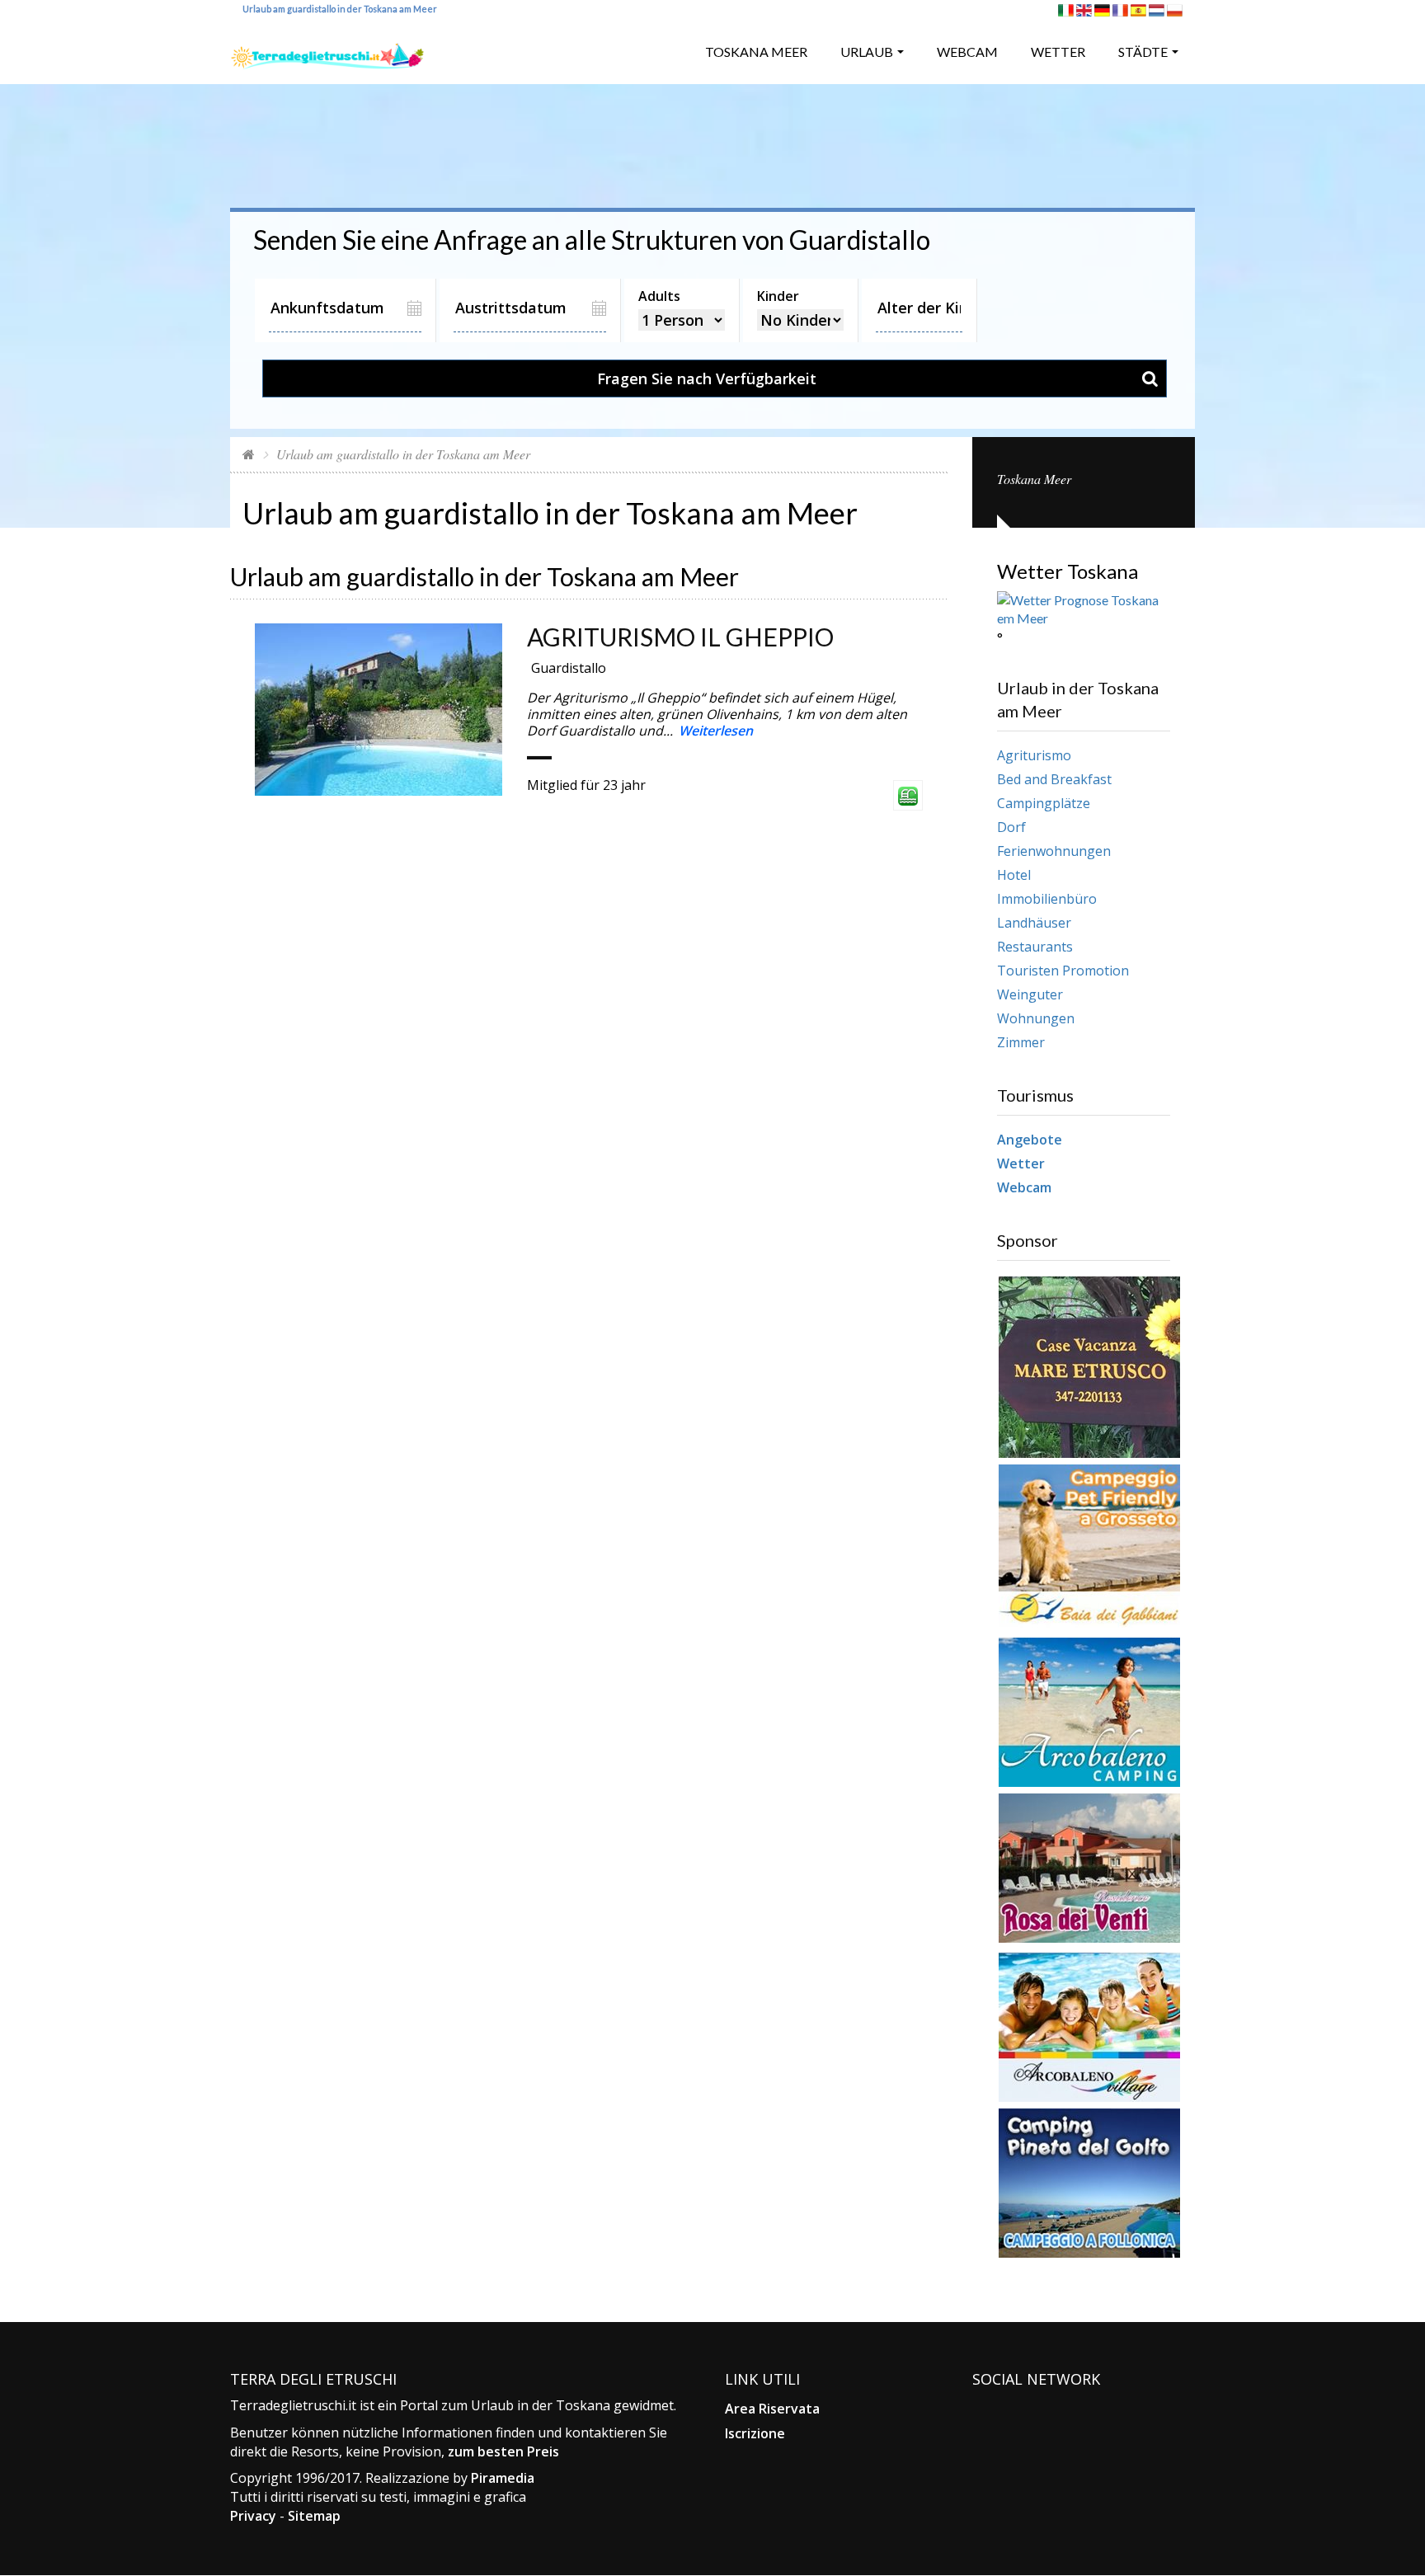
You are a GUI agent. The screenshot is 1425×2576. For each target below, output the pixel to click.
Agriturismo (1034, 755)
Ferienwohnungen (1054, 851)
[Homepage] (249, 454)
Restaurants (1035, 947)
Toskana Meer (756, 52)
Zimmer (1021, 1042)
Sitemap (314, 2516)
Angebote (1030, 1140)
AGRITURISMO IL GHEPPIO (680, 637)
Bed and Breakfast (1054, 779)
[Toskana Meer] (327, 50)
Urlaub (867, 52)
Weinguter (1030, 994)
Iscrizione (755, 2433)
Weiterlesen (716, 731)
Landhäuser (1034, 923)
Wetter (1058, 52)
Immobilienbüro (1047, 899)
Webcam (967, 52)
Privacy (253, 2516)
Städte (1143, 52)
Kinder (778, 296)
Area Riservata (772, 2409)
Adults (659, 296)
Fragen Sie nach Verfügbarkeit (707, 378)
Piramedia (503, 2478)
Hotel (1014, 875)
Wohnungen (1036, 1018)
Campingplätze (1044, 803)
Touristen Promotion (1063, 971)
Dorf (1011, 827)
